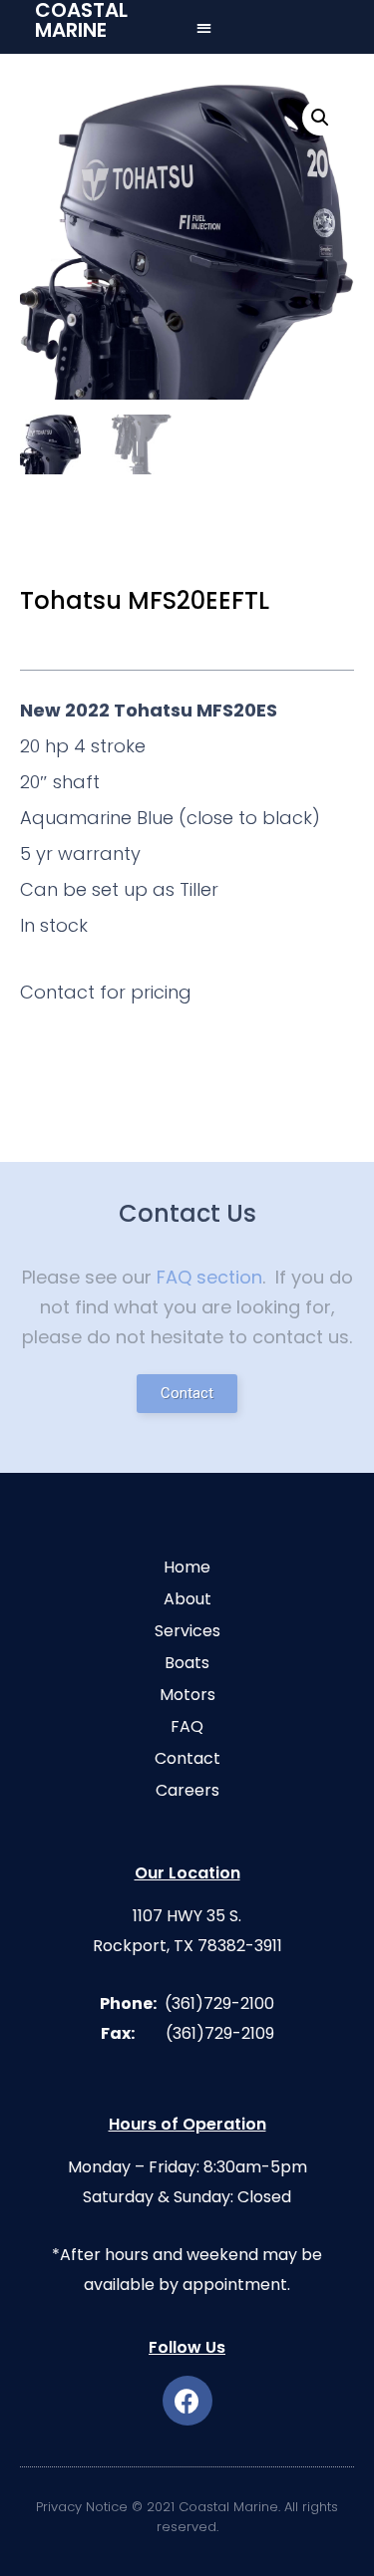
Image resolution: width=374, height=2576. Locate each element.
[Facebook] (187, 2401)
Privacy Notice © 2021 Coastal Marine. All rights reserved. (187, 2517)
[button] (204, 27)
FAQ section (209, 1277)
